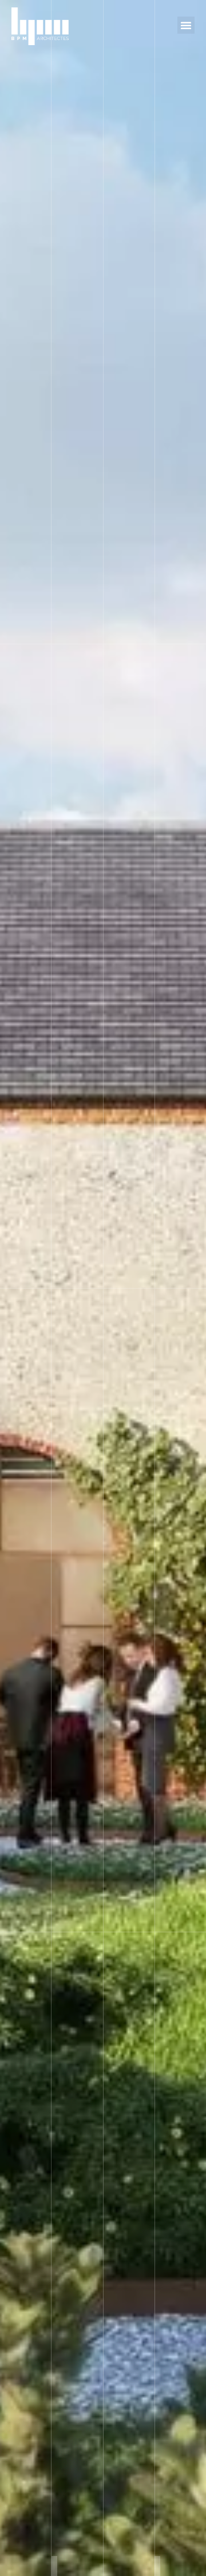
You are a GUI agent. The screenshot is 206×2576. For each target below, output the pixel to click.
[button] (186, 25)
